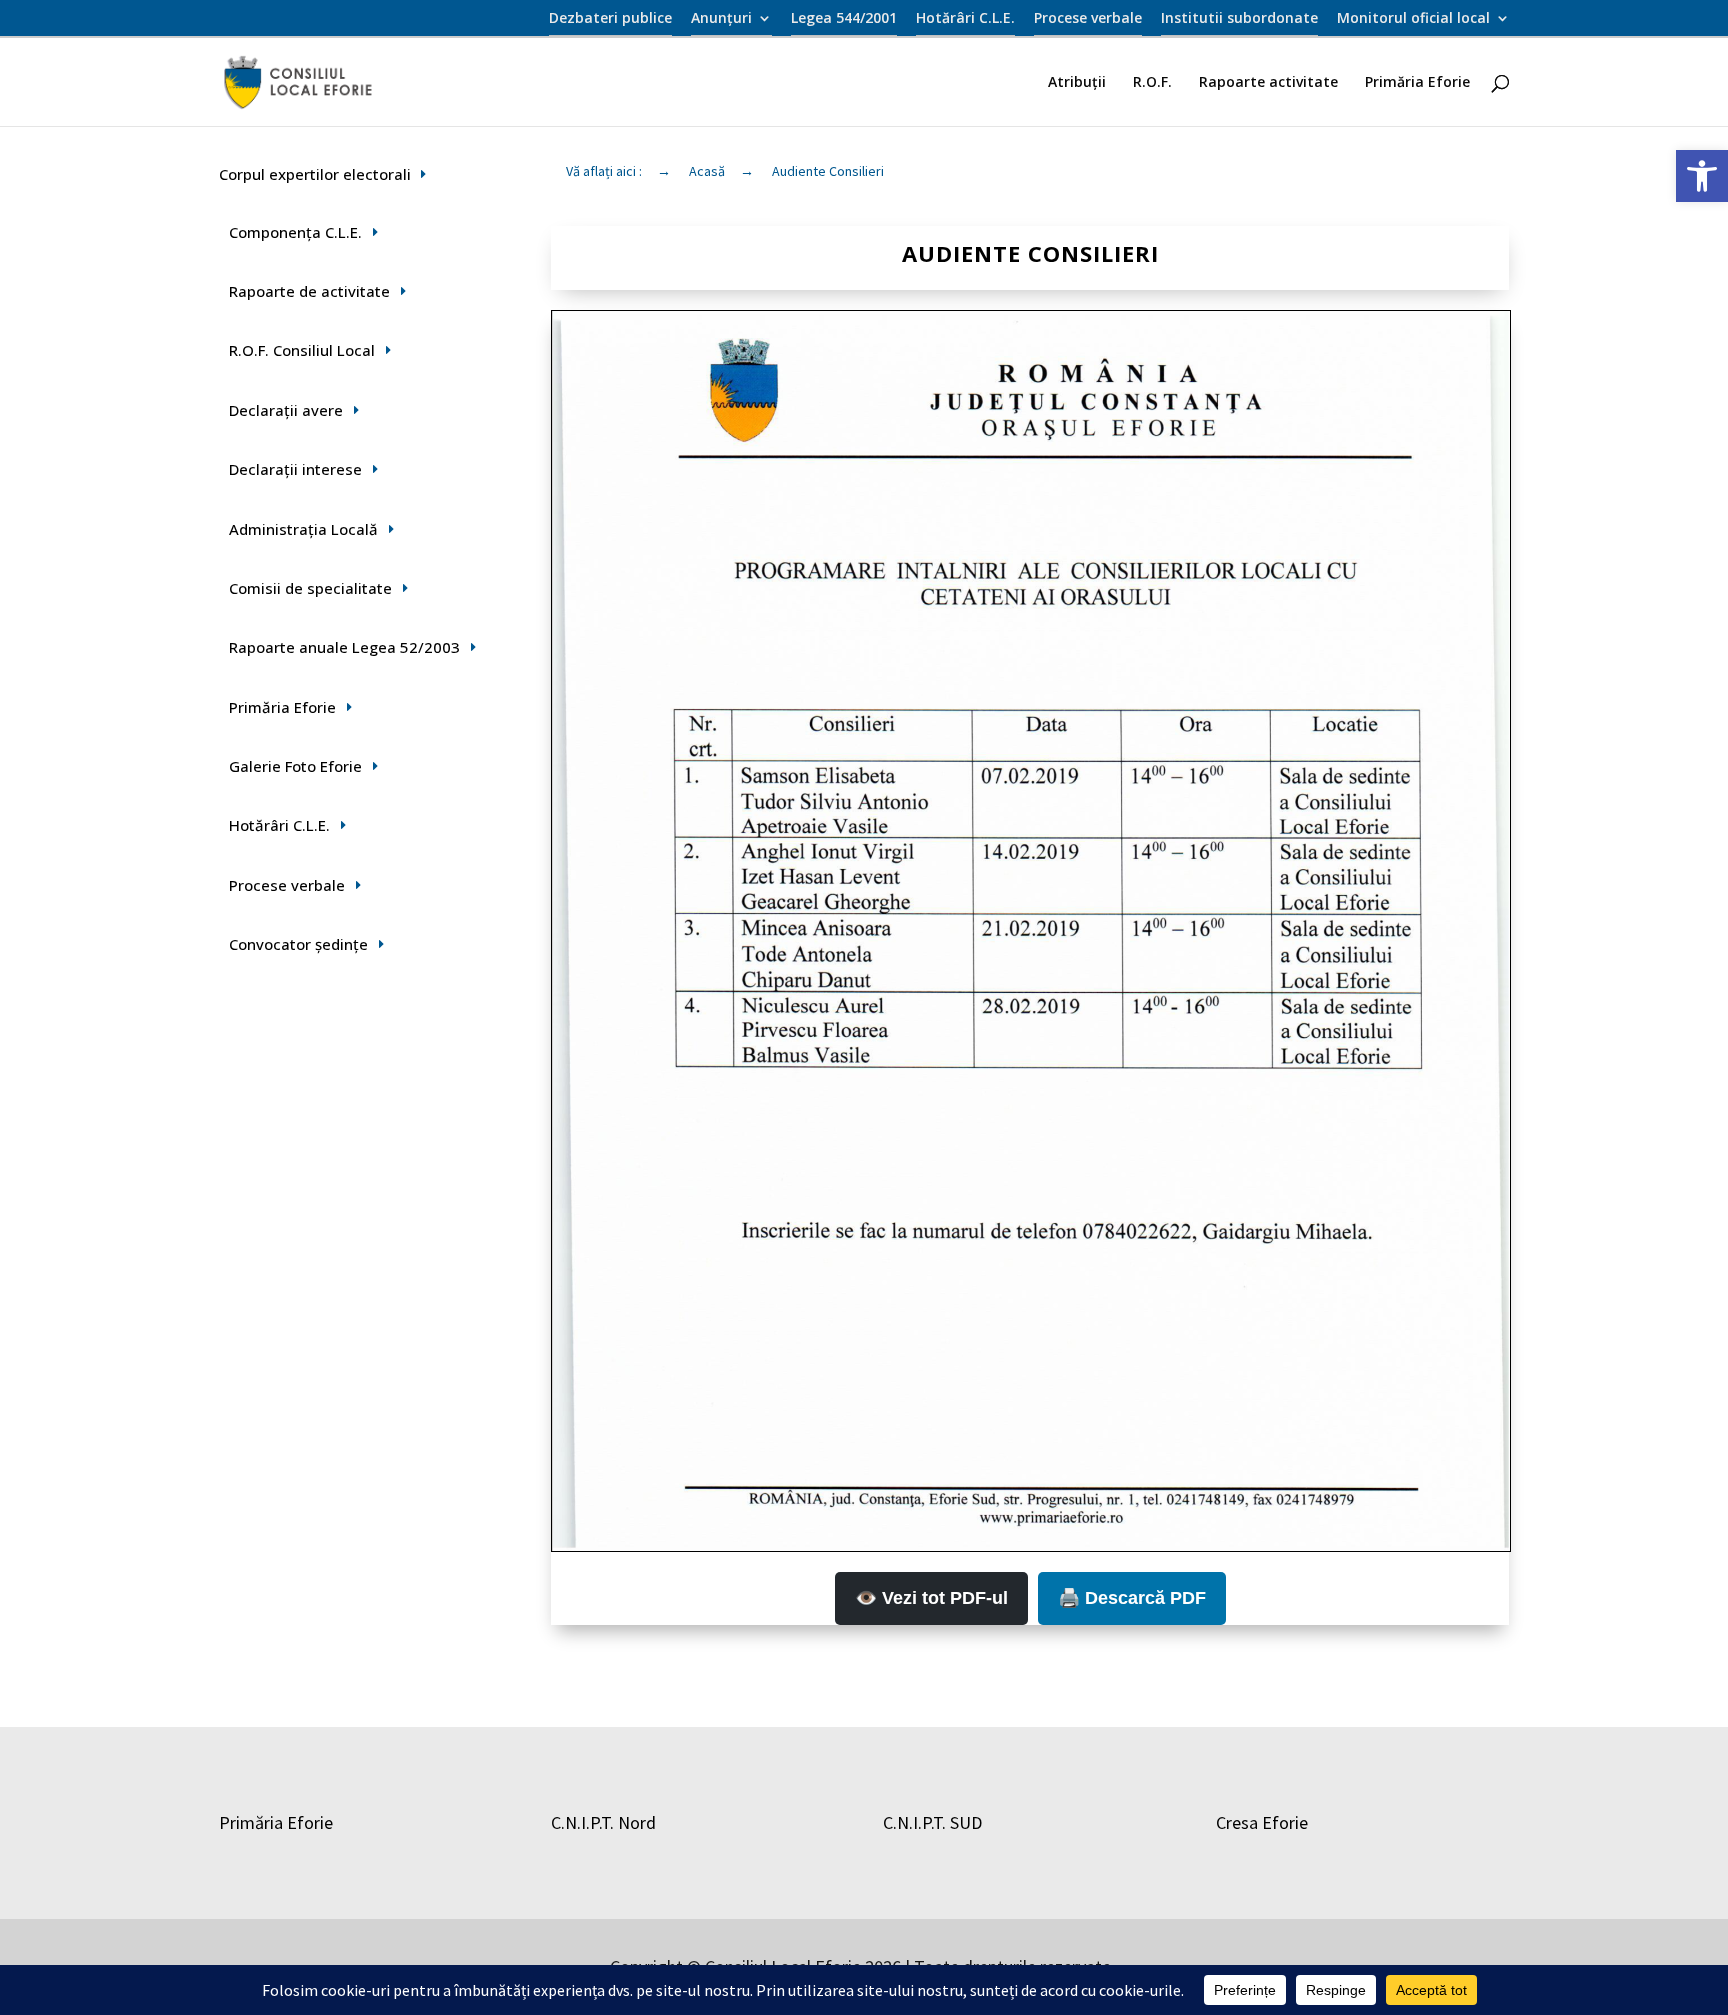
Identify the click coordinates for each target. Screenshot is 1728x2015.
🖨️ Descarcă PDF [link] (1132, 1598)
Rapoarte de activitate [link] (309, 291)
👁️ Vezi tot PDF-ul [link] (931, 1598)
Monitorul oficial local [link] (1413, 19)
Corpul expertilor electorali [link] (315, 174)
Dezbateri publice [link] (610, 19)
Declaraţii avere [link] (286, 410)
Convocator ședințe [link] (298, 944)
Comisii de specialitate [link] (310, 588)
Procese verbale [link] (1088, 19)
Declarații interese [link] (295, 469)
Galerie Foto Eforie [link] (295, 766)
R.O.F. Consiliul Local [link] (302, 350)
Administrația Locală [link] (303, 529)
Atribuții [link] (1077, 83)
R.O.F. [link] (1152, 83)
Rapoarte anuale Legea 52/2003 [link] (344, 647)
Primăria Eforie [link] (1417, 83)
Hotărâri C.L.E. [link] (965, 19)
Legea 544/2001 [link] (844, 19)
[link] (1702, 176)
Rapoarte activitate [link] (1268, 83)
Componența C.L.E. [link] (295, 232)
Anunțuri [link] (721, 19)
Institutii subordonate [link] (1239, 19)
